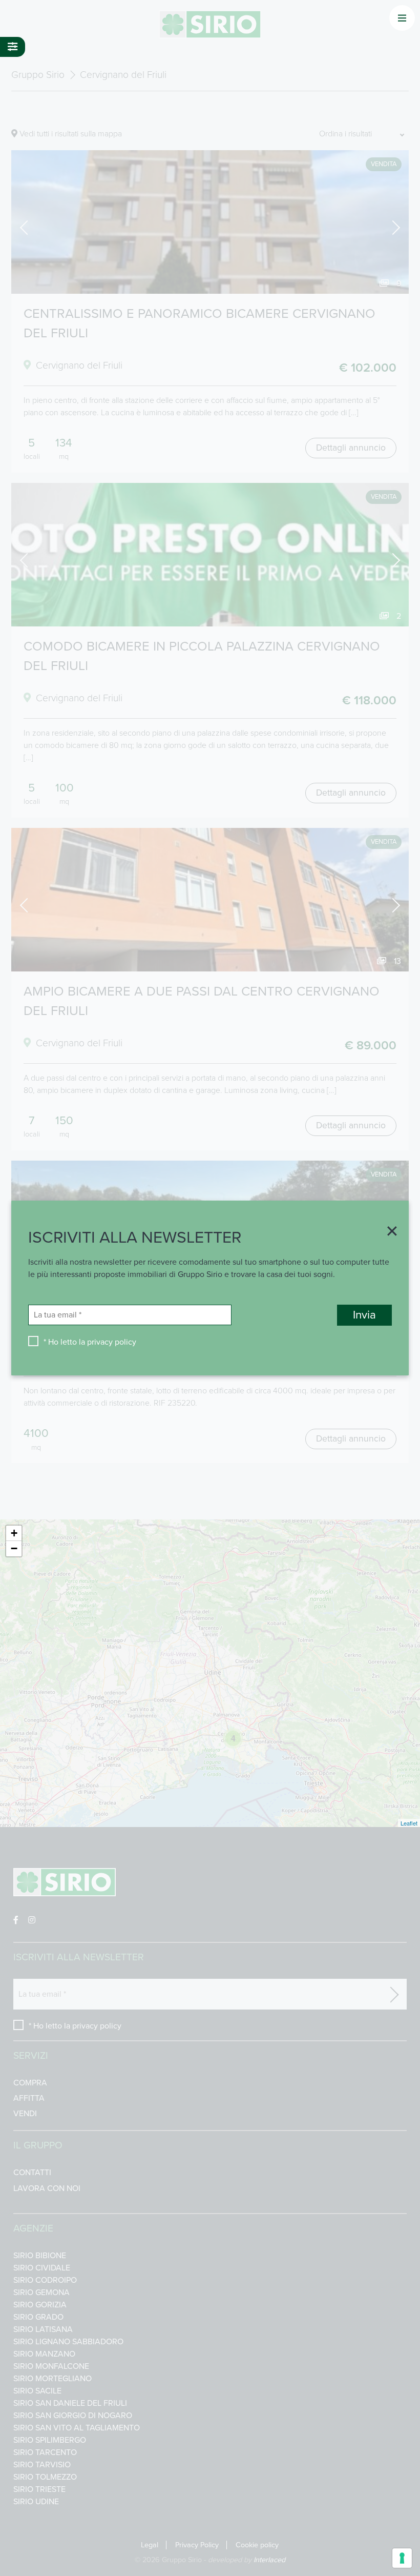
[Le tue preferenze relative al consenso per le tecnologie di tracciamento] (402, 2558)
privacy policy (112, 1342)
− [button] (14, 1548)
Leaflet (409, 1823)
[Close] (389, 1232)
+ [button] (14, 1533)
